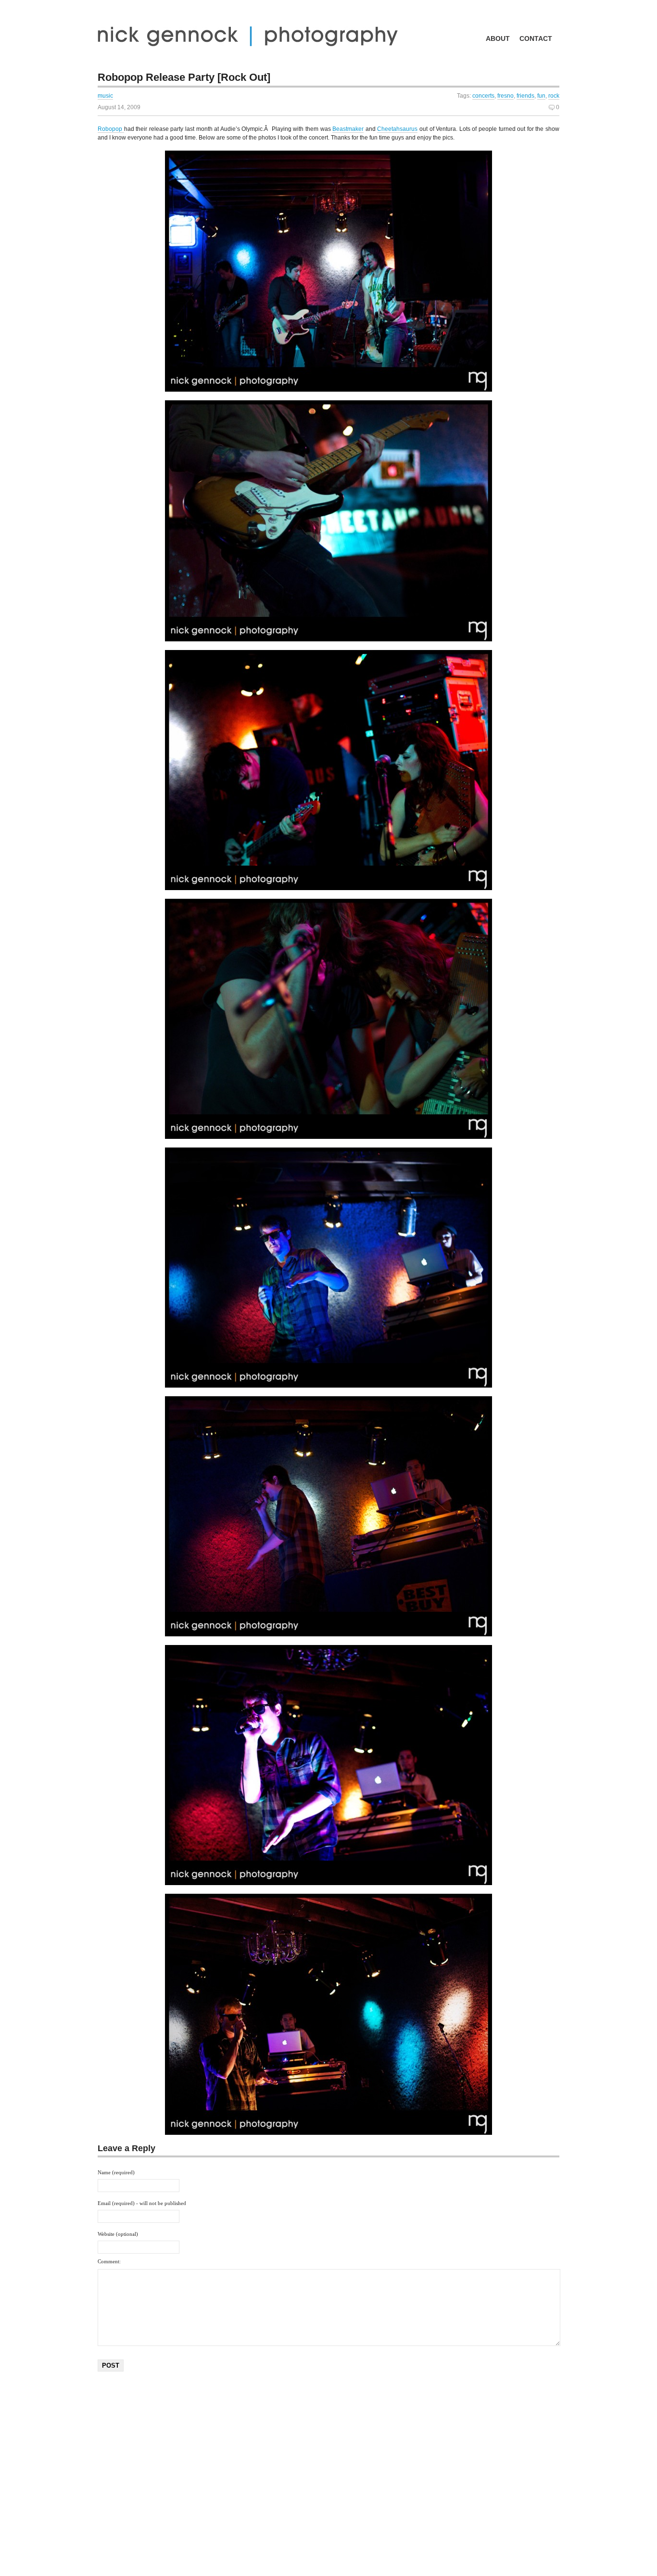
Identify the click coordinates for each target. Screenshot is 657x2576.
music (105, 96)
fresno (505, 96)
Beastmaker (348, 129)
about (498, 38)
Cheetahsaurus (397, 129)
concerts (483, 96)
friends (525, 96)
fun (541, 96)
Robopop (111, 129)
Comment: (109, 2261)
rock (554, 96)
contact (536, 38)
